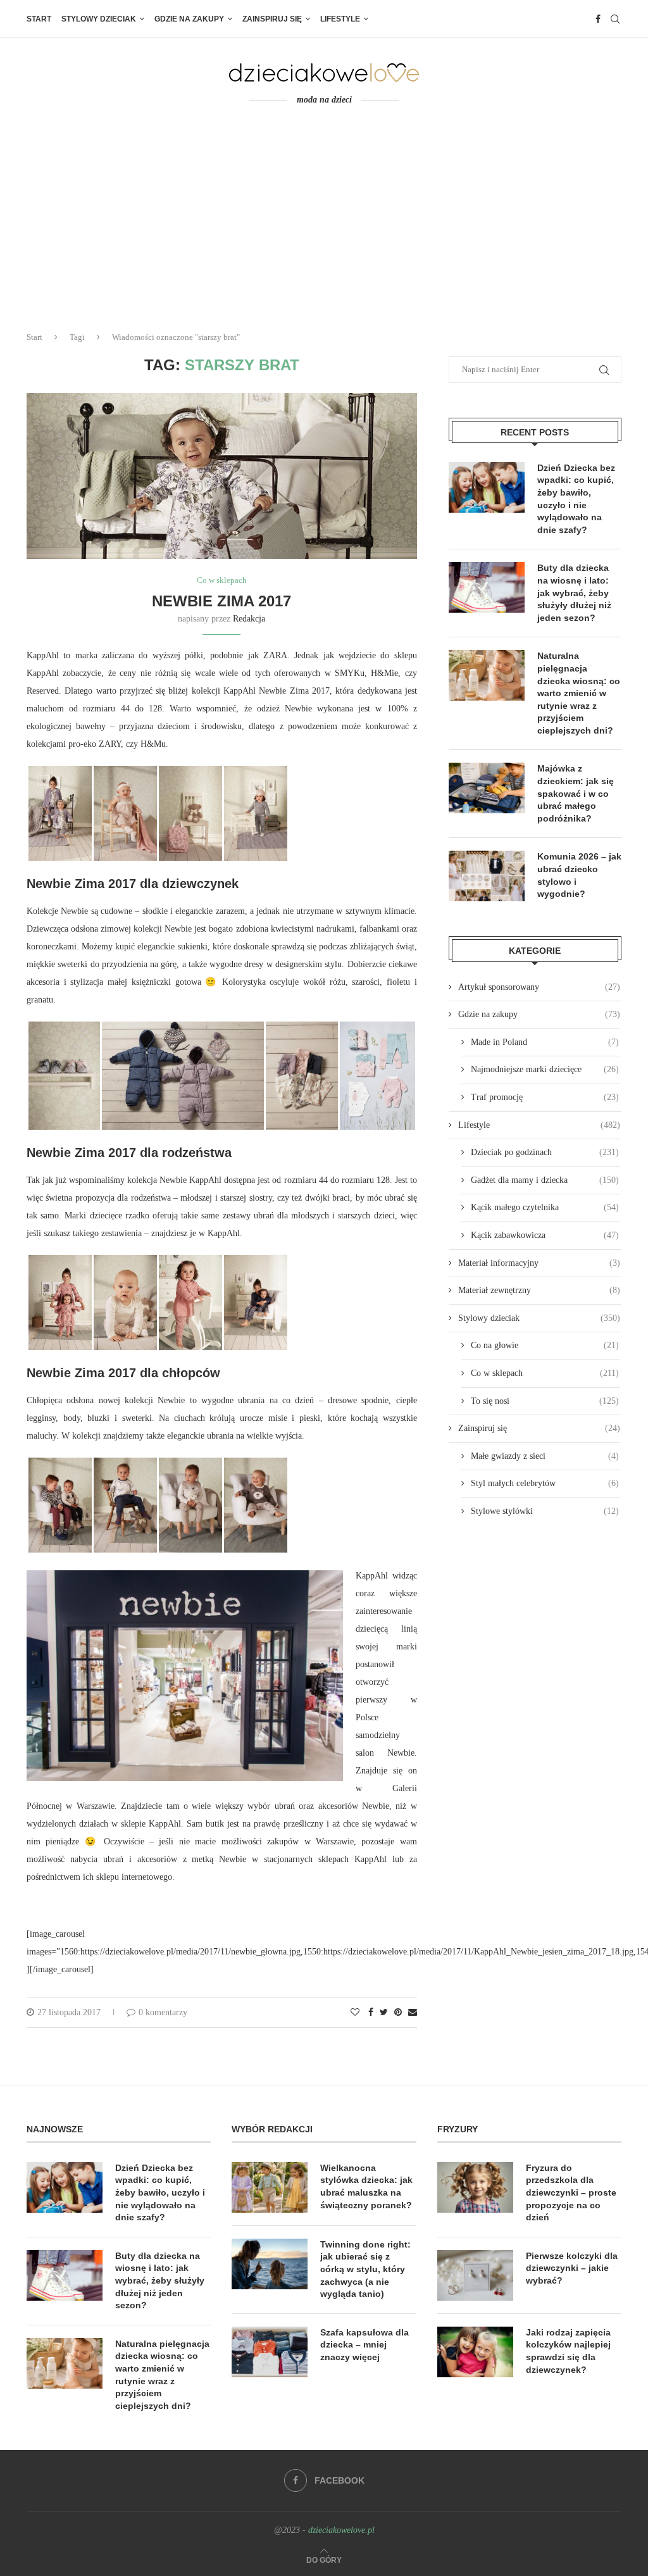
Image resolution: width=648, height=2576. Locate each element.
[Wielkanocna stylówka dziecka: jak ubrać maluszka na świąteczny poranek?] (270, 2187)
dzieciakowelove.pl (341, 2530)
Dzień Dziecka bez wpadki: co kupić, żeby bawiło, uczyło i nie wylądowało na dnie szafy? (576, 499)
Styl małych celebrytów (545, 1483)
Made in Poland (545, 1042)
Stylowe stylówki (545, 1511)
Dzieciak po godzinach (545, 1152)
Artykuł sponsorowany (539, 987)
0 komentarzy (163, 2012)
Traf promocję (545, 1097)
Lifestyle (340, 19)
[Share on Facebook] (371, 2013)
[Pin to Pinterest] (398, 2013)
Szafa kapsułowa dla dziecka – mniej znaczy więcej (364, 2345)
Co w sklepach (222, 580)
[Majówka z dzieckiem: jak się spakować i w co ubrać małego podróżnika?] (487, 788)
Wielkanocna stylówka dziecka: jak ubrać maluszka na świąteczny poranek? (366, 2186)
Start (39, 19)
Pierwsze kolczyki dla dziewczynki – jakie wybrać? (572, 2268)
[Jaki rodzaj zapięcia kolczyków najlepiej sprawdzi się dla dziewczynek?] (475, 2352)
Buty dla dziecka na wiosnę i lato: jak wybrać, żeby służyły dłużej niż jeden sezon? (574, 592)
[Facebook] (598, 19)
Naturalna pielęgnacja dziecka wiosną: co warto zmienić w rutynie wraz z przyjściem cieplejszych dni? (579, 693)
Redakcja (249, 619)
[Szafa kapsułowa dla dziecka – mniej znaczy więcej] (270, 2352)
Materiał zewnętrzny (539, 1290)
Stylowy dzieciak (99, 19)
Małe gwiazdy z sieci (545, 1456)
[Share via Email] (413, 2013)
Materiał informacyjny (539, 1263)
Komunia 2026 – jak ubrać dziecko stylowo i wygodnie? (579, 875)
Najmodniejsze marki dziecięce (545, 1069)
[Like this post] (355, 2013)
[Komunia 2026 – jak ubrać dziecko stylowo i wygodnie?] (487, 876)
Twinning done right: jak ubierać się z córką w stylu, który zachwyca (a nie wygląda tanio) (365, 2269)
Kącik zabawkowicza (545, 1235)
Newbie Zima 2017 (221, 601)
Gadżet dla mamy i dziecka (545, 1180)
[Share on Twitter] (384, 2013)
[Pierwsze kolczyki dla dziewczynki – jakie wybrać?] (475, 2275)
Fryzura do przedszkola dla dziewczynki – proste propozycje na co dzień (571, 2192)
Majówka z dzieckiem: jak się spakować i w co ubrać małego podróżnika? (576, 793)
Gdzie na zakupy (189, 19)
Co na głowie (545, 1345)
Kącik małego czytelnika (545, 1207)
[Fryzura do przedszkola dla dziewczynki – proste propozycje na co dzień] (475, 2187)
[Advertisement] (324, 227)
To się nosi (545, 1401)
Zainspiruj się (272, 19)
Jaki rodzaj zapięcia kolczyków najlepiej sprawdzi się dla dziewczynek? (568, 2351)
